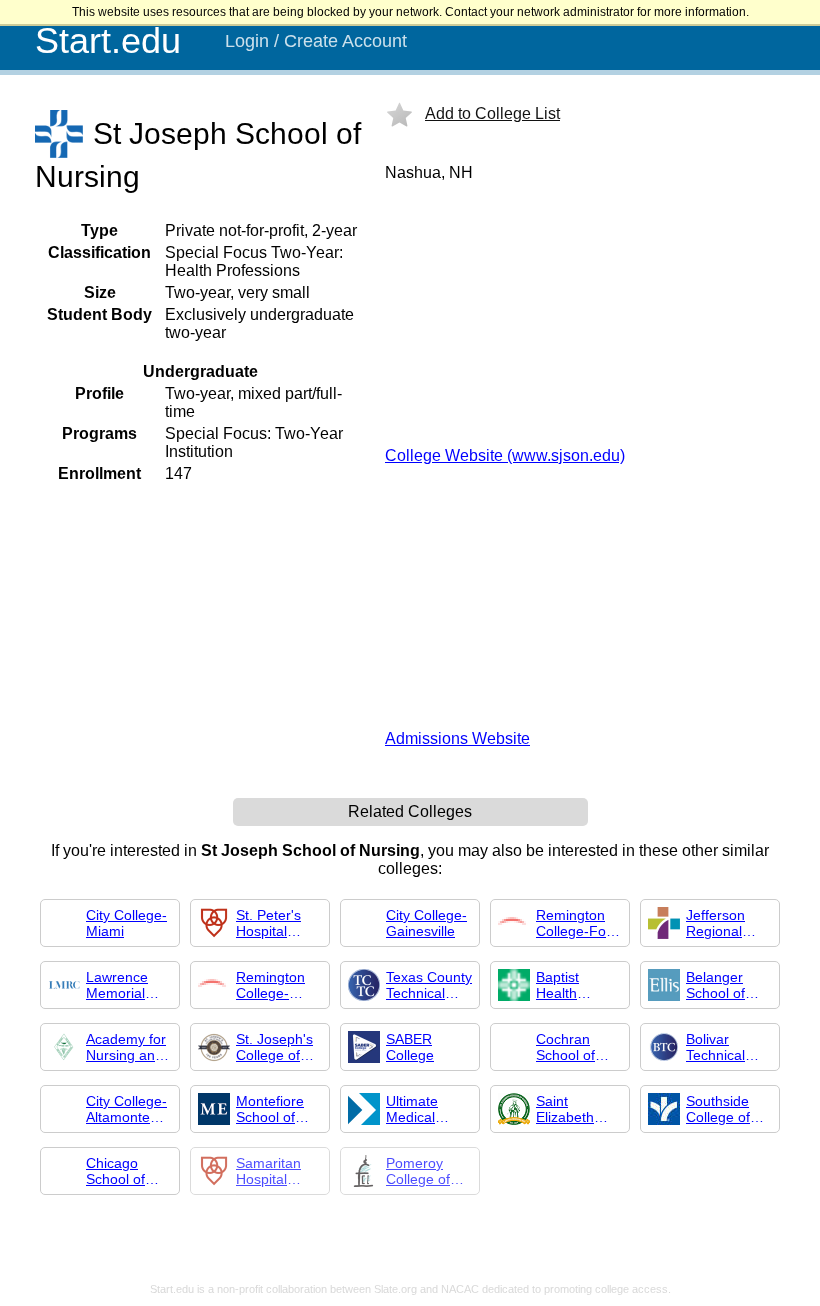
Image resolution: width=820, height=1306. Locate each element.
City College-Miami (126, 923)
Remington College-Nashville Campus (270, 985)
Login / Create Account (316, 41)
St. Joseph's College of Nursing (274, 1047)
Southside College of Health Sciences (718, 1109)
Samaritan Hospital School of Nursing (268, 1171)
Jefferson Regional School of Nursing (715, 923)
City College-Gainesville (426, 923)
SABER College (410, 1047)
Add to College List (492, 113)
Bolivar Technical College (715, 1047)
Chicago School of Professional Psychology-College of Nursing (125, 1171)
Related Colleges (410, 811)
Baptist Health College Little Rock (577, 985)
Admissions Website (457, 738)
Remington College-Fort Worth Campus (575, 923)
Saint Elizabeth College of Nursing (568, 1109)
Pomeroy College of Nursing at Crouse (418, 1171)
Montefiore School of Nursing (270, 1109)
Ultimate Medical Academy (415, 1109)
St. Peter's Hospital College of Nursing (268, 923)
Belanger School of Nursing (715, 985)
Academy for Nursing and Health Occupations (126, 1047)
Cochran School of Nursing (565, 1047)
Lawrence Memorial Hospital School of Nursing (117, 985)
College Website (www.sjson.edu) (505, 455)
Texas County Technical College (429, 985)
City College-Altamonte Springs (126, 1109)
